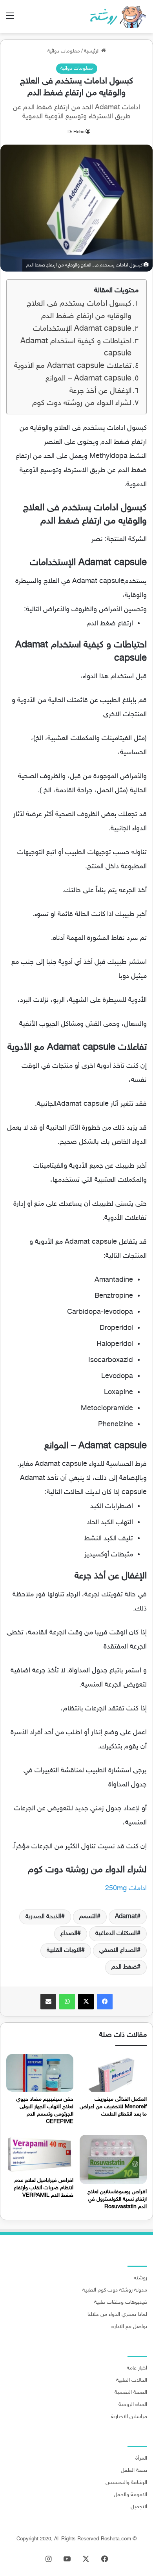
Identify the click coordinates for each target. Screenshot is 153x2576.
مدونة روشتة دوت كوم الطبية (115, 2290)
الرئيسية (93, 51)
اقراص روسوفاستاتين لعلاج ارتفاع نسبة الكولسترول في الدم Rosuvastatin (117, 2199)
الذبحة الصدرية (43, 1917)
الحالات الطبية (132, 2380)
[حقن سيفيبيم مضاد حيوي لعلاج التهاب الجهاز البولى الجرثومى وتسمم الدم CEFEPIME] (40, 2073)
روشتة (140, 2278)
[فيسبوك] (105, 2002)
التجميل (139, 2507)
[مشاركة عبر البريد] (48, 2002)
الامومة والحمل (130, 2495)
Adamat (126, 1917)
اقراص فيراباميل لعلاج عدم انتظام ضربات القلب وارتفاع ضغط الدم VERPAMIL (44, 2188)
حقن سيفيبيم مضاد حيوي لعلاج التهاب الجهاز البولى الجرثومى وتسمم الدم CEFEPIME (45, 2110)
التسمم (88, 1917)
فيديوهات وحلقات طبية (121, 2302)
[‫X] (86, 2002)
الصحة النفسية (131, 2393)
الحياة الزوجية (133, 2405)
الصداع (69, 1934)
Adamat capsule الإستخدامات (82, 329)
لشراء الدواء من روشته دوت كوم (82, 403)
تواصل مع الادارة (129, 2327)
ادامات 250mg (126, 1889)
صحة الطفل (134, 2471)
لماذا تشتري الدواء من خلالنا (117, 2315)
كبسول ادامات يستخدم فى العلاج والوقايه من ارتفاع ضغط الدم (79, 310)
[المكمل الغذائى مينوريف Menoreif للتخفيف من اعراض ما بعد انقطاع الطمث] (113, 2073)
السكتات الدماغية (116, 1934)
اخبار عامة (137, 2368)
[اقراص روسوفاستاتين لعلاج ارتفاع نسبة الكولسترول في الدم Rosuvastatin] (113, 2159)
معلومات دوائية (64, 51)
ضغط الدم (124, 1967)
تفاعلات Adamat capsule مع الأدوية (73, 366)
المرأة (141, 2458)
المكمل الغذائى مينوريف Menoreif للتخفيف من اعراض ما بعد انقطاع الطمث (113, 2107)
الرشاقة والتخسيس (126, 2483)
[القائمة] (10, 19)
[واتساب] (67, 2002)
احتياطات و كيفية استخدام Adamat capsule (76, 348)
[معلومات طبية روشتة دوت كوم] (116, 17)
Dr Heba (76, 132)
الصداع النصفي (118, 1950)
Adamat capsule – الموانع (88, 379)
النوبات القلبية (64, 1950)
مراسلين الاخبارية (129, 2417)
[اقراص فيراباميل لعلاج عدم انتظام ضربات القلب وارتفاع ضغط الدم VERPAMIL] (40, 2154)
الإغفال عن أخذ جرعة (100, 391)
